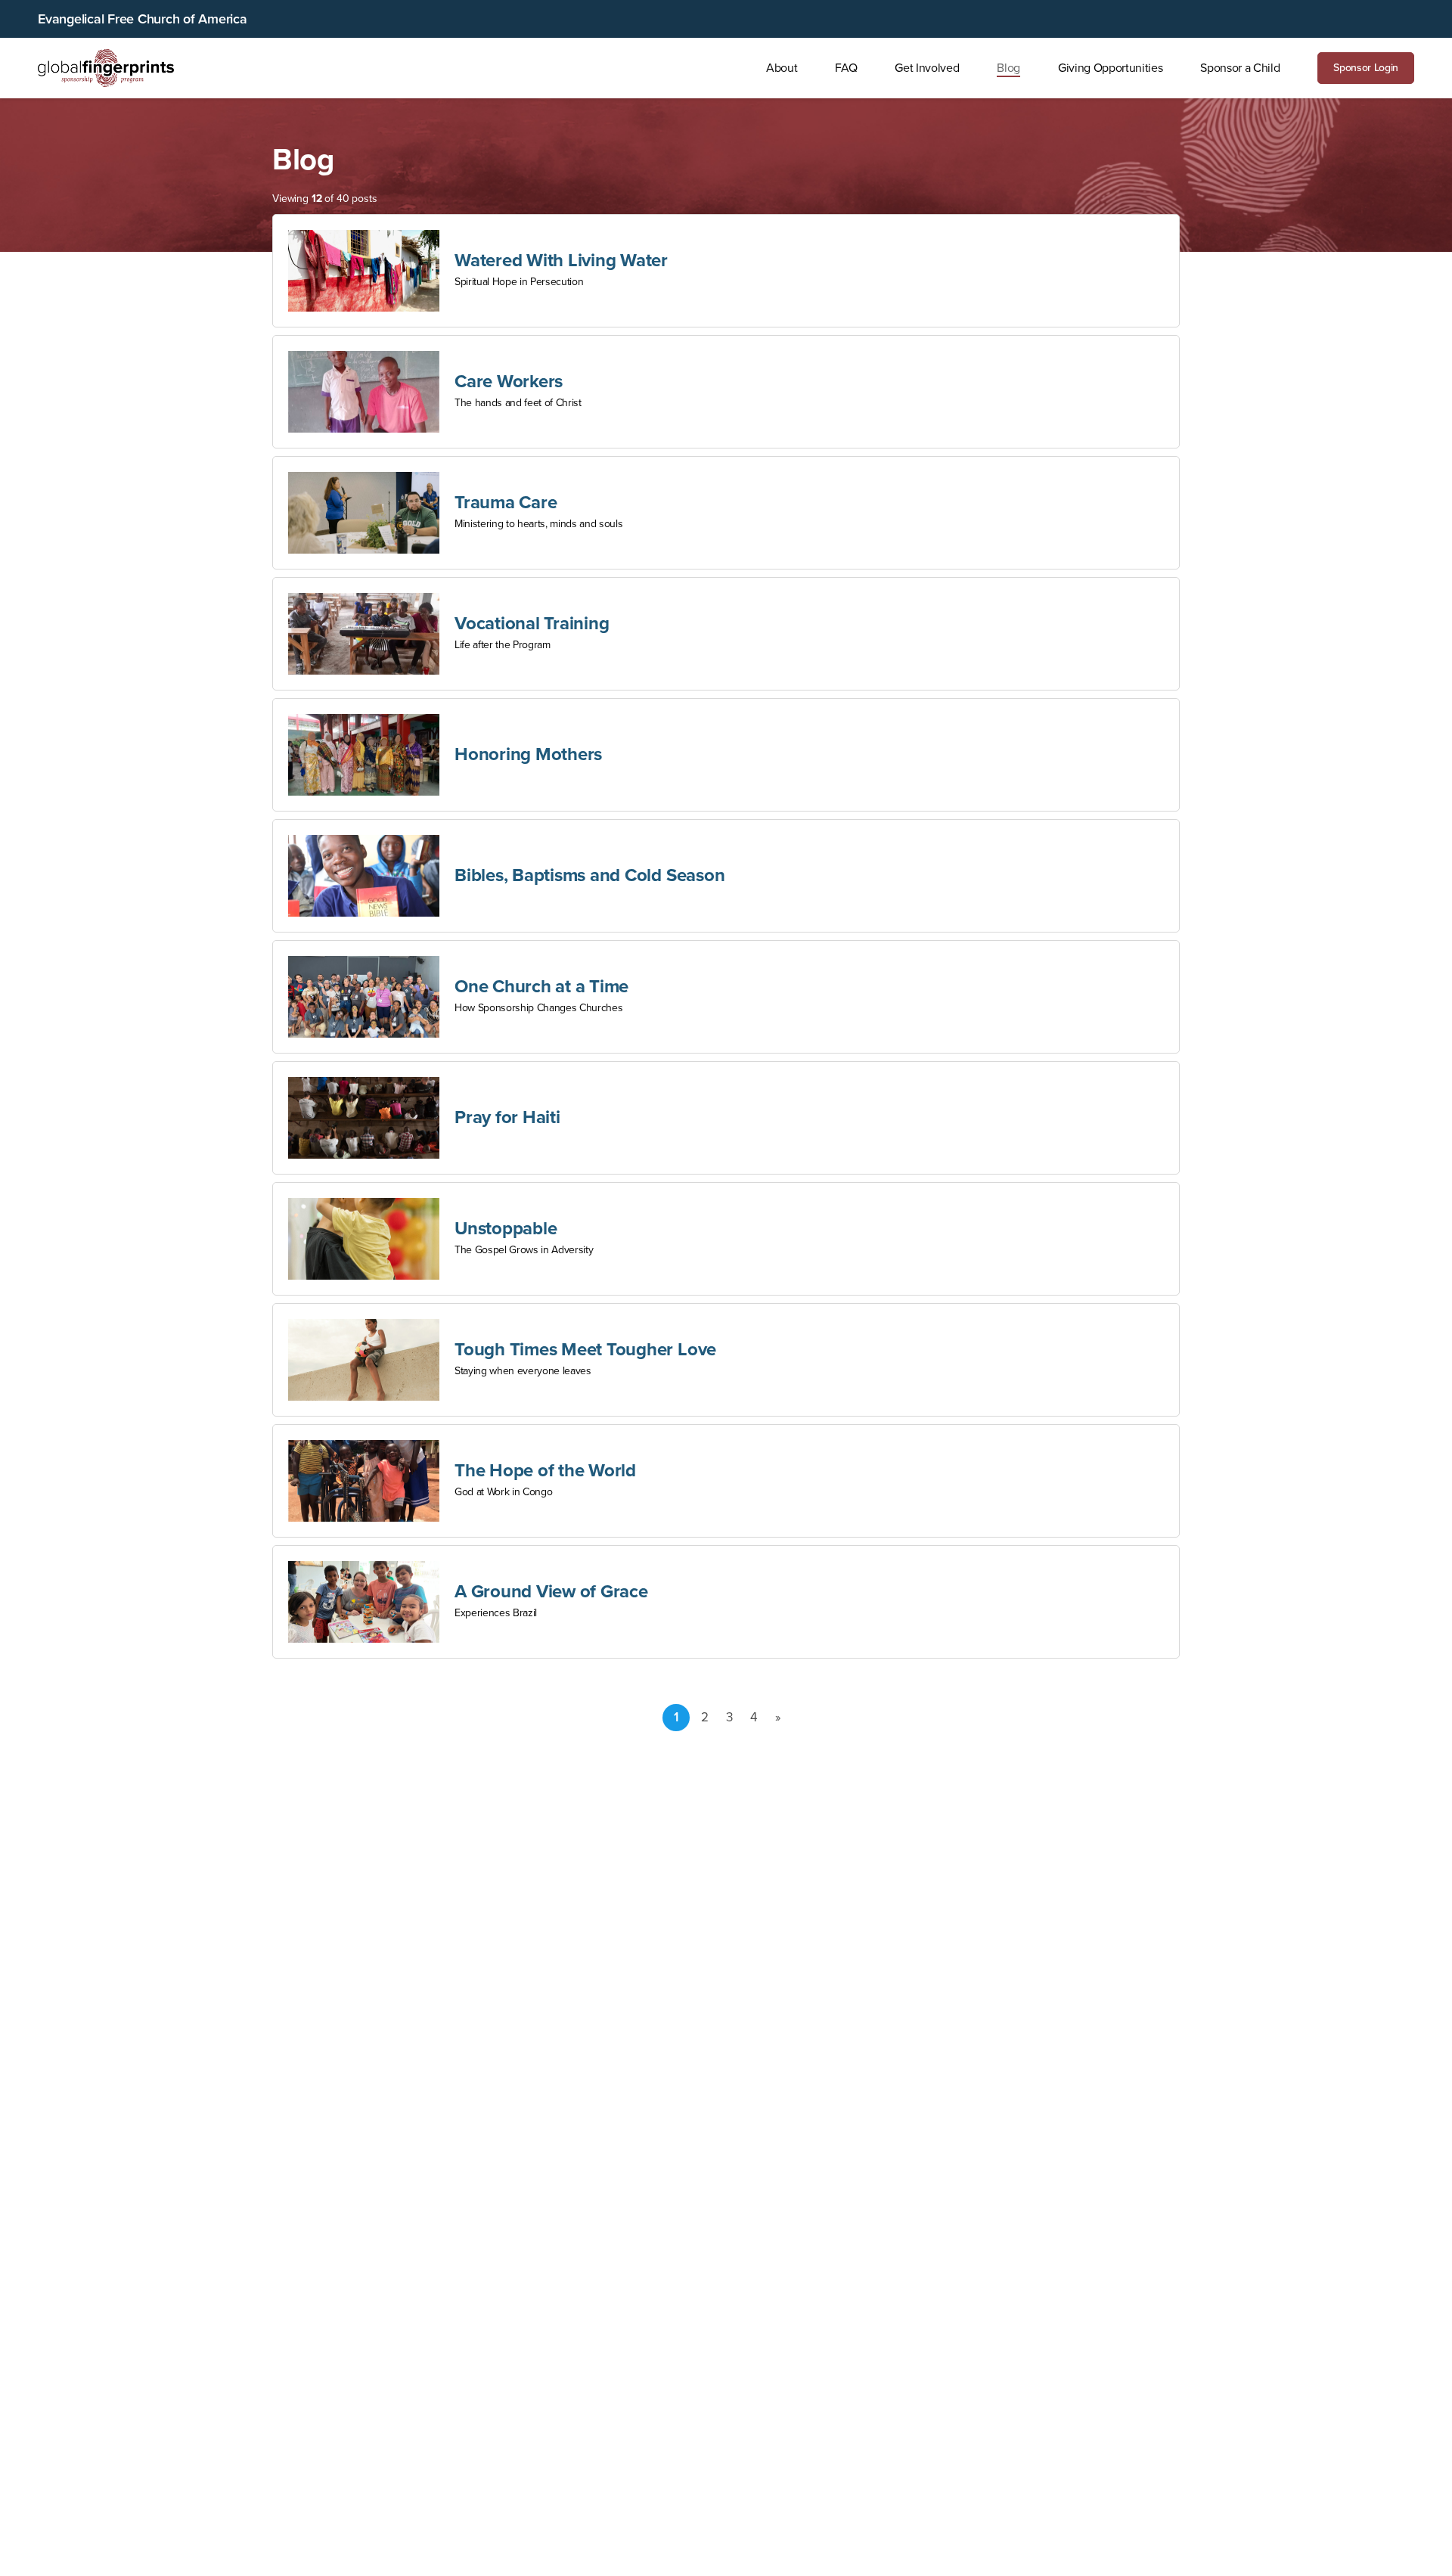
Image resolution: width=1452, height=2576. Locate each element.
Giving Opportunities (1110, 68)
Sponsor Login (1366, 68)
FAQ (846, 68)
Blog (1008, 68)
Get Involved (927, 68)
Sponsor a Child (1240, 68)
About (782, 68)
